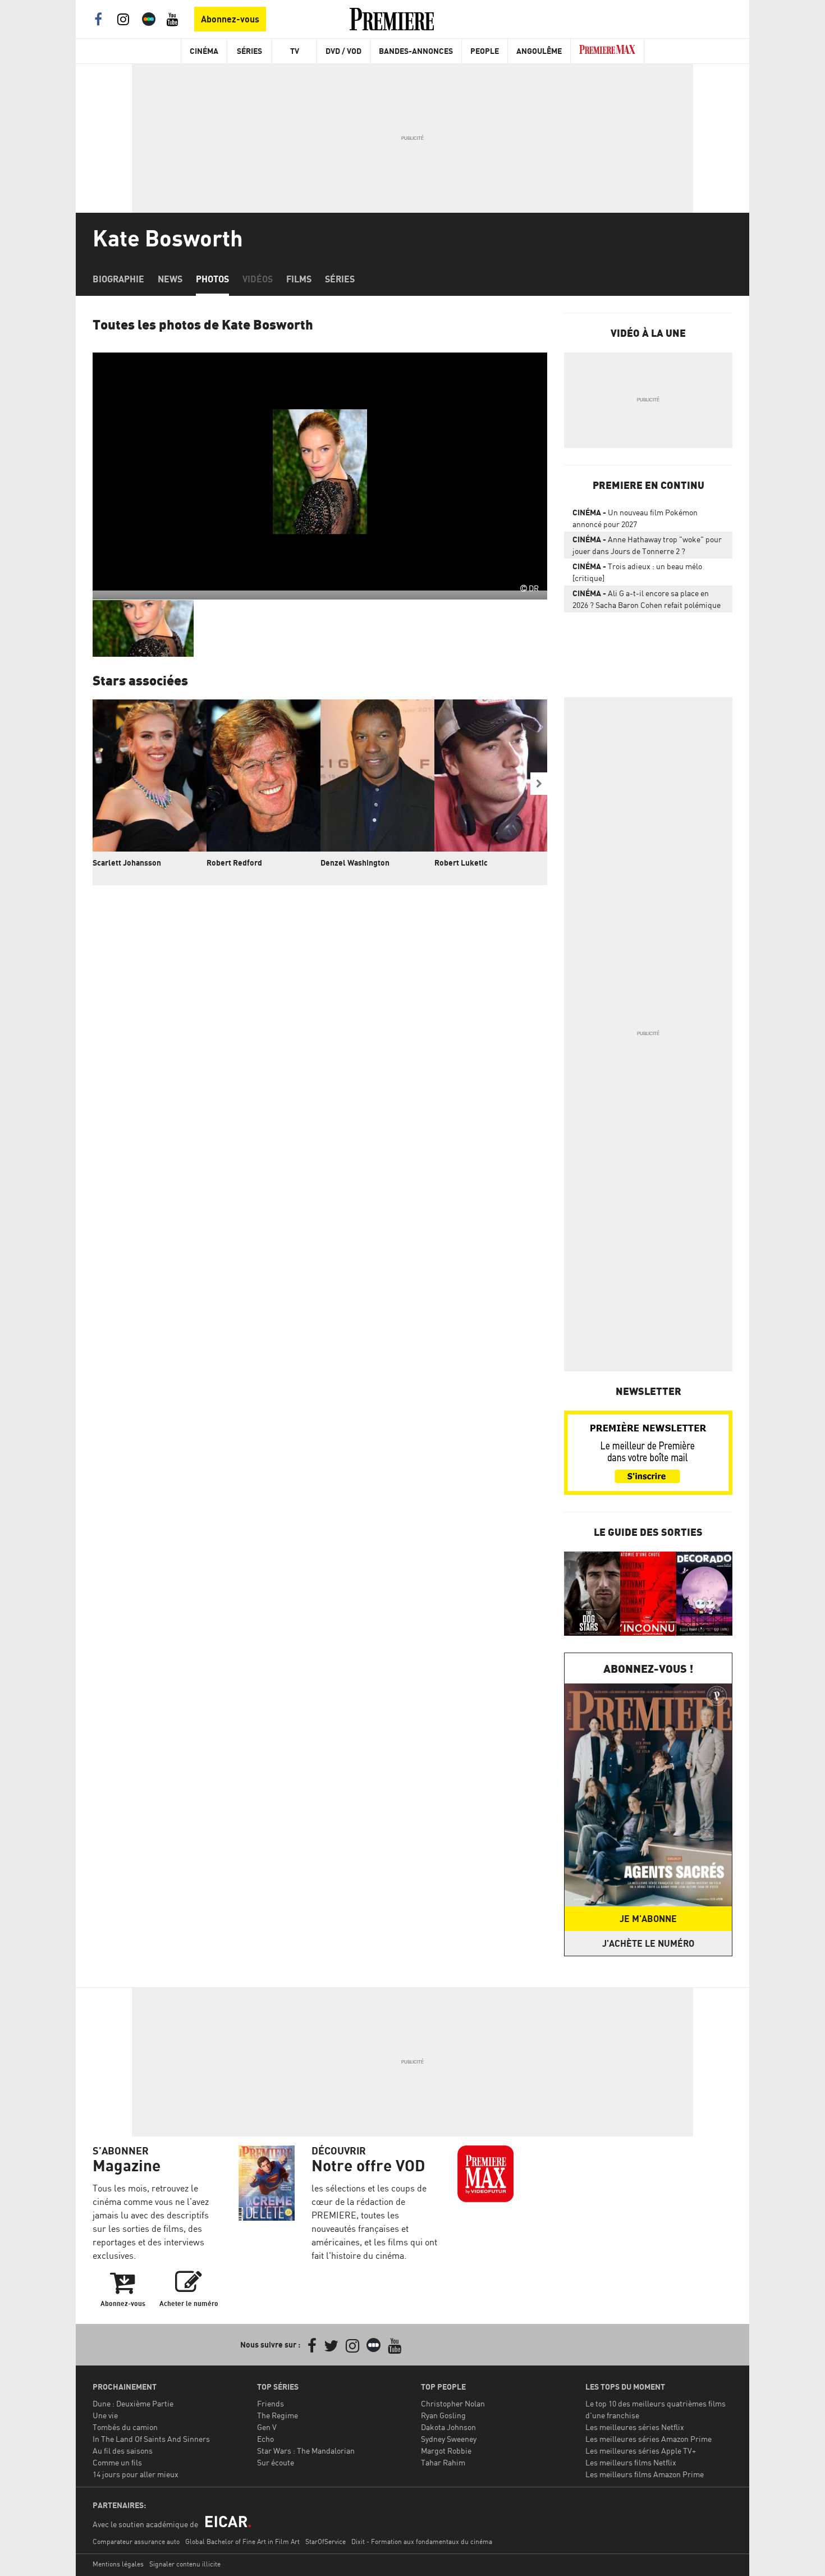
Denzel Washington (355, 863)
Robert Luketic (461, 863)
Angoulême (539, 51)
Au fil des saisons (123, 2451)
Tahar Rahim (443, 2462)
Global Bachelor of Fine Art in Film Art (242, 2541)
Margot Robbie (446, 2451)
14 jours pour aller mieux (136, 2474)
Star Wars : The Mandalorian (306, 2451)
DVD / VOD (343, 51)
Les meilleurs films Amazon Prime (645, 2474)
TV (295, 51)
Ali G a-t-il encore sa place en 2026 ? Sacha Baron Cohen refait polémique (647, 599)
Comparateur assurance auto (136, 2541)
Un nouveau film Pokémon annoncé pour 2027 (635, 518)
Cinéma (204, 51)
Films (299, 279)
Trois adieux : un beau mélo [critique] (637, 572)
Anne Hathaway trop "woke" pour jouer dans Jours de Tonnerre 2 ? (647, 545)
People (485, 51)
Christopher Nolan (453, 2403)
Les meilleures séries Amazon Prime (648, 2439)
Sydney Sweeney (449, 2439)
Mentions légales (118, 2564)
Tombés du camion (125, 2427)
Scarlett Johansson (127, 863)
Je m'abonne (648, 1919)
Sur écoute (276, 2462)
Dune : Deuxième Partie (133, 2403)
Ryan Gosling (443, 2415)
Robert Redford (234, 863)
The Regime (278, 2415)
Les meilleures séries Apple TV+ (641, 2451)
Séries (249, 51)
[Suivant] (539, 784)
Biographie (118, 279)
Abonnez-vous (230, 19)
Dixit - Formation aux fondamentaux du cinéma (422, 2541)
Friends (271, 2403)
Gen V (267, 2427)
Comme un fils (117, 2462)
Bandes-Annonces (416, 51)
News (170, 279)
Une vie (105, 2415)
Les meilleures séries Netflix (635, 2427)
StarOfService (326, 2541)
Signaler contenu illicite (185, 2564)
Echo (265, 2439)
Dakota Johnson (448, 2427)
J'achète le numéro (648, 1943)
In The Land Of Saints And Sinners (151, 2439)
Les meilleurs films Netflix (631, 2462)
